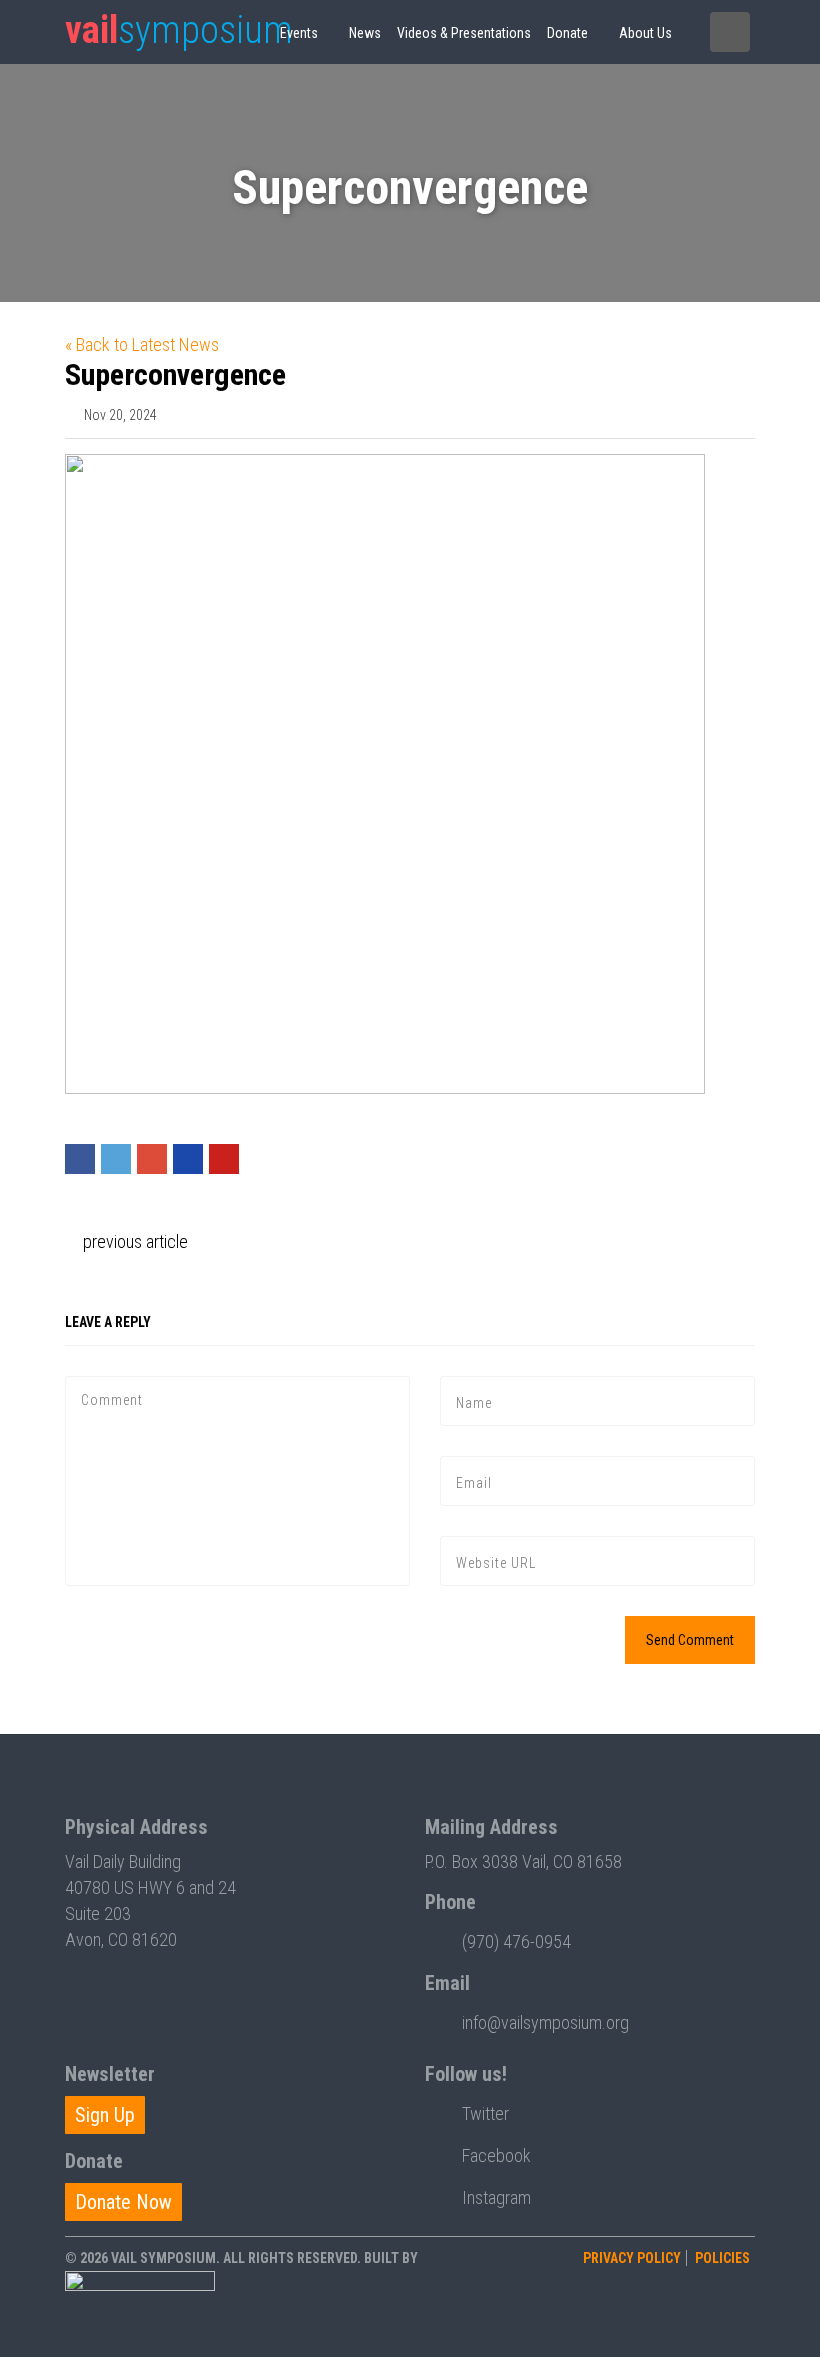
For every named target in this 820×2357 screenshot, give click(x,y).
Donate (567, 33)
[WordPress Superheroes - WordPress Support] (140, 2308)
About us (645, 33)
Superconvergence (175, 374)
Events (299, 33)
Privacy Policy (632, 2258)
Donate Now (123, 2202)
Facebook (496, 2155)
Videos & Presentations (464, 33)
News (365, 33)
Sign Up (105, 2115)
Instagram (496, 2197)
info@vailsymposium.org (545, 2022)
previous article (133, 1241)
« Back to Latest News (142, 344)
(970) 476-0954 (516, 1941)
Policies (722, 2258)
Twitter (485, 2113)
